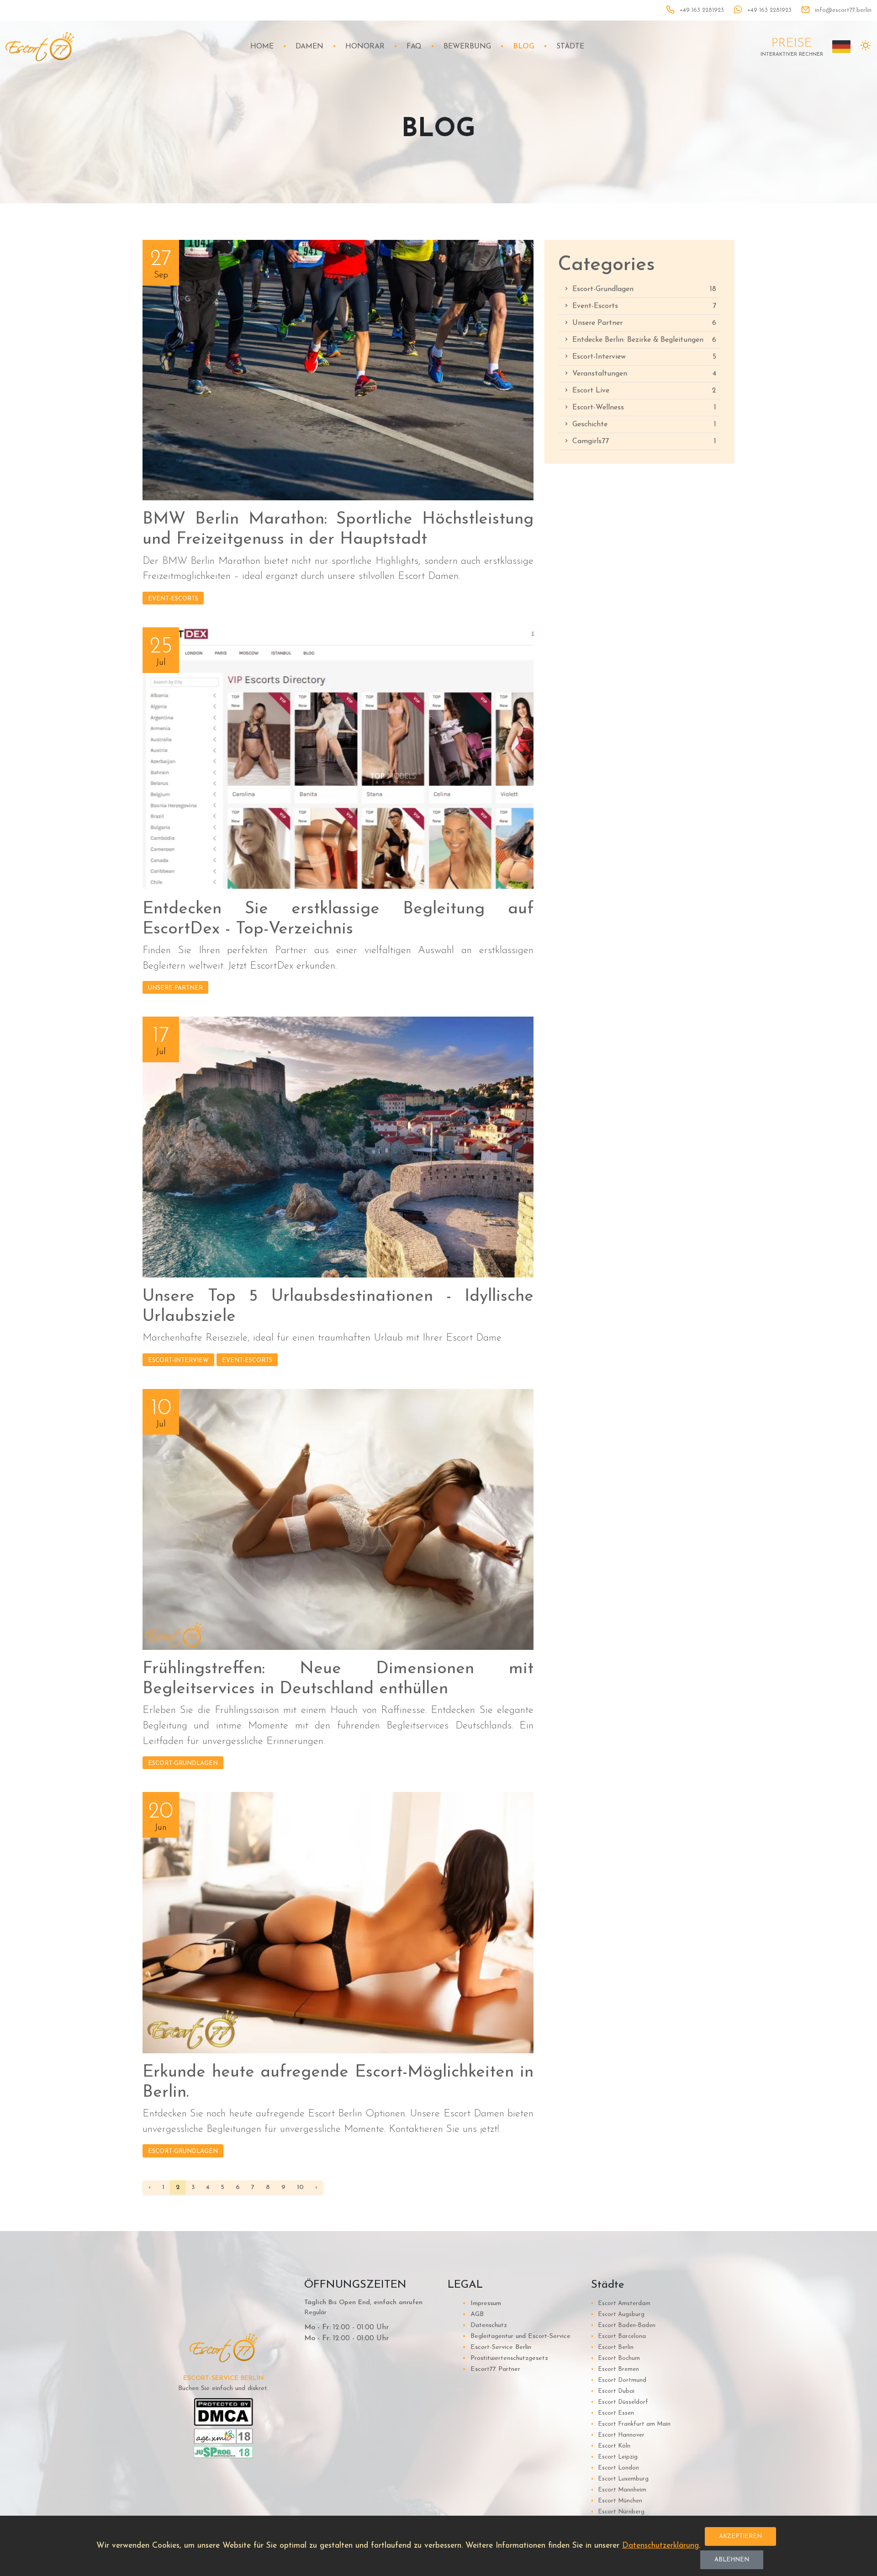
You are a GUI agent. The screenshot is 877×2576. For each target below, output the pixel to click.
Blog (524, 47)
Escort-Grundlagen (183, 1763)
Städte (570, 47)
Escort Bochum (615, 2358)
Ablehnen (732, 2560)
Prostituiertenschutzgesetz (505, 2358)
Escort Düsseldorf (620, 2402)
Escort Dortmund (619, 2380)
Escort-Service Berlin (497, 2347)
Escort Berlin (612, 2347)
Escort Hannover (618, 2435)
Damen (309, 47)
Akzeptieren (740, 2536)
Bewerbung (467, 47)
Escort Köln (611, 2446)
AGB (473, 2314)
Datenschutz (485, 2325)
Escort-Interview (178, 1360)
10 (300, 2187)
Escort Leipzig (614, 2457)
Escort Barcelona (618, 2336)
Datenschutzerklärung (660, 2546)
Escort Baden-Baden (623, 2325)
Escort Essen (613, 2413)
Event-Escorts (173, 599)
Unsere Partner (175, 988)
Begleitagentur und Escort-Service (516, 2336)
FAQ (414, 47)
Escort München (617, 2501)
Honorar (365, 47)
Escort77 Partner (491, 2369)
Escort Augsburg (618, 2314)
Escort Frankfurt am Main (631, 2424)
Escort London (615, 2468)
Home (262, 47)
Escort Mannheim (619, 2490)
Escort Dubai (613, 2391)
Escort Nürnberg (618, 2512)
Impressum (482, 2303)
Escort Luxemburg (620, 2479)
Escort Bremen (615, 2369)
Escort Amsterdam (621, 2303)
